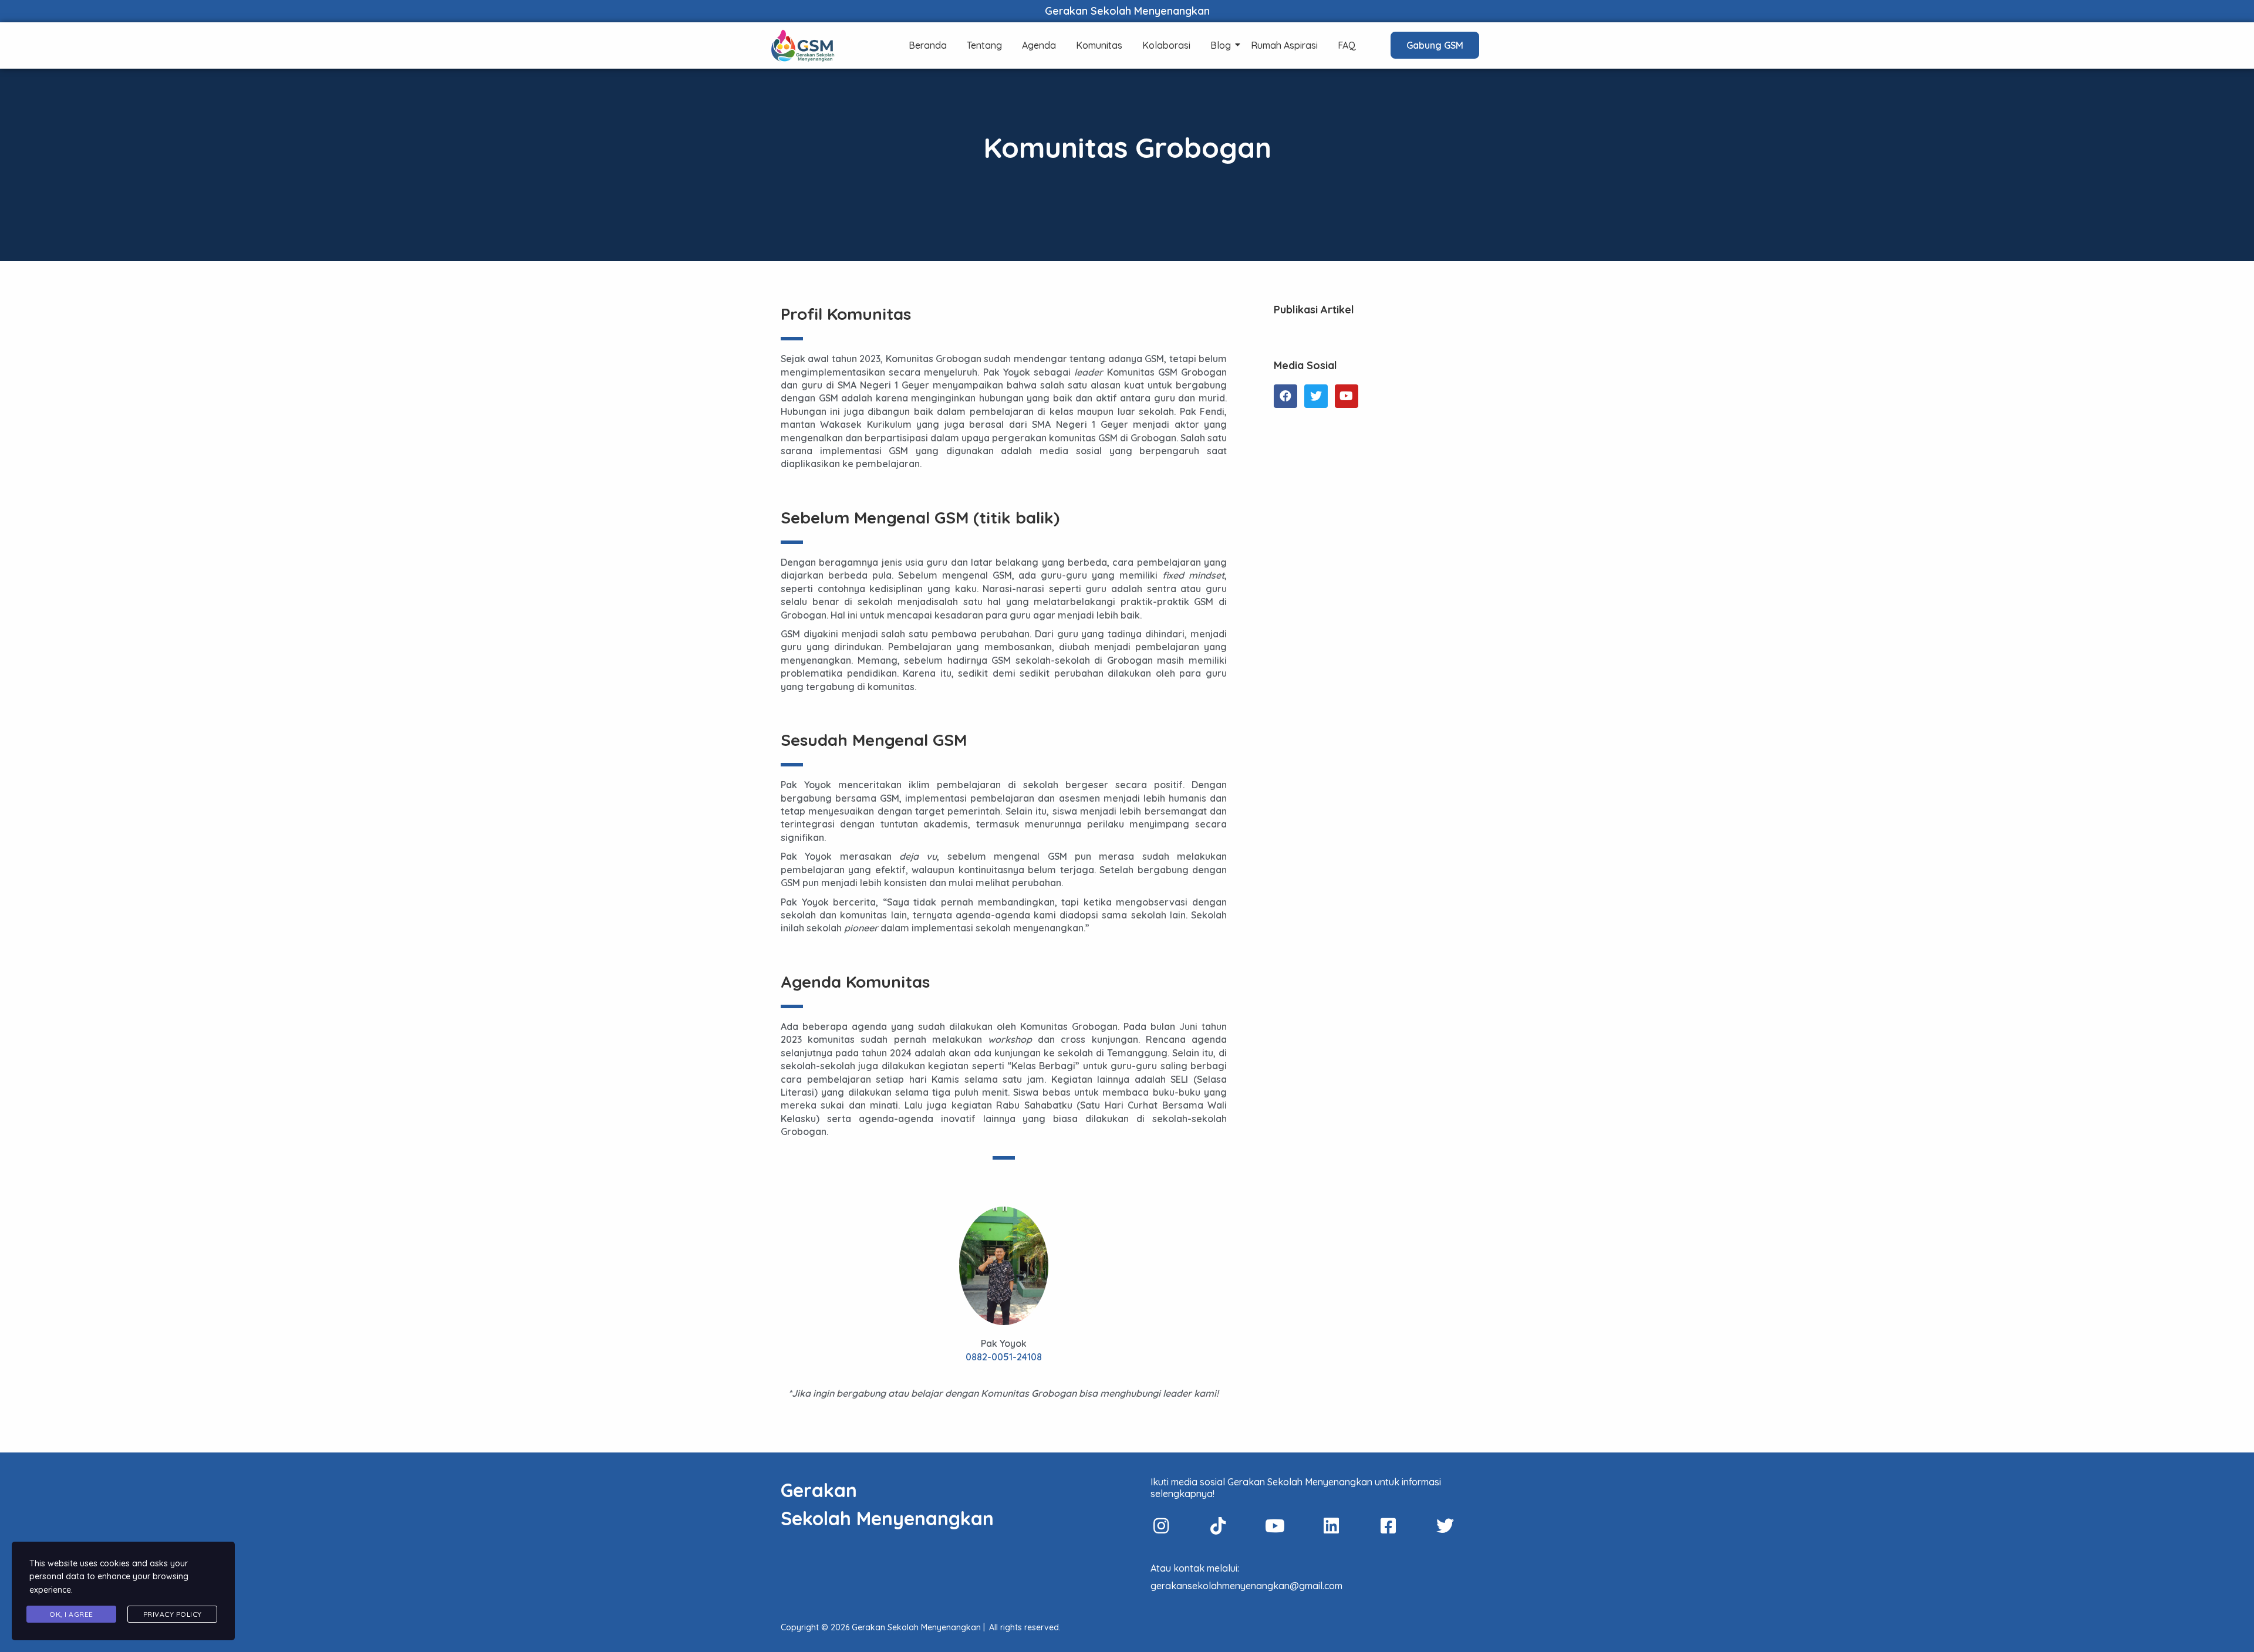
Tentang (984, 45)
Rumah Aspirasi (1284, 45)
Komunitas (1099, 45)
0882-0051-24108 (1004, 1357)
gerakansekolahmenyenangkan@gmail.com (1246, 1586)
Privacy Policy (173, 1614)
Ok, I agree (71, 1614)
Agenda (1039, 45)
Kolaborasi (1166, 45)
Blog (1221, 45)
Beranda (928, 45)
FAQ (1347, 45)
